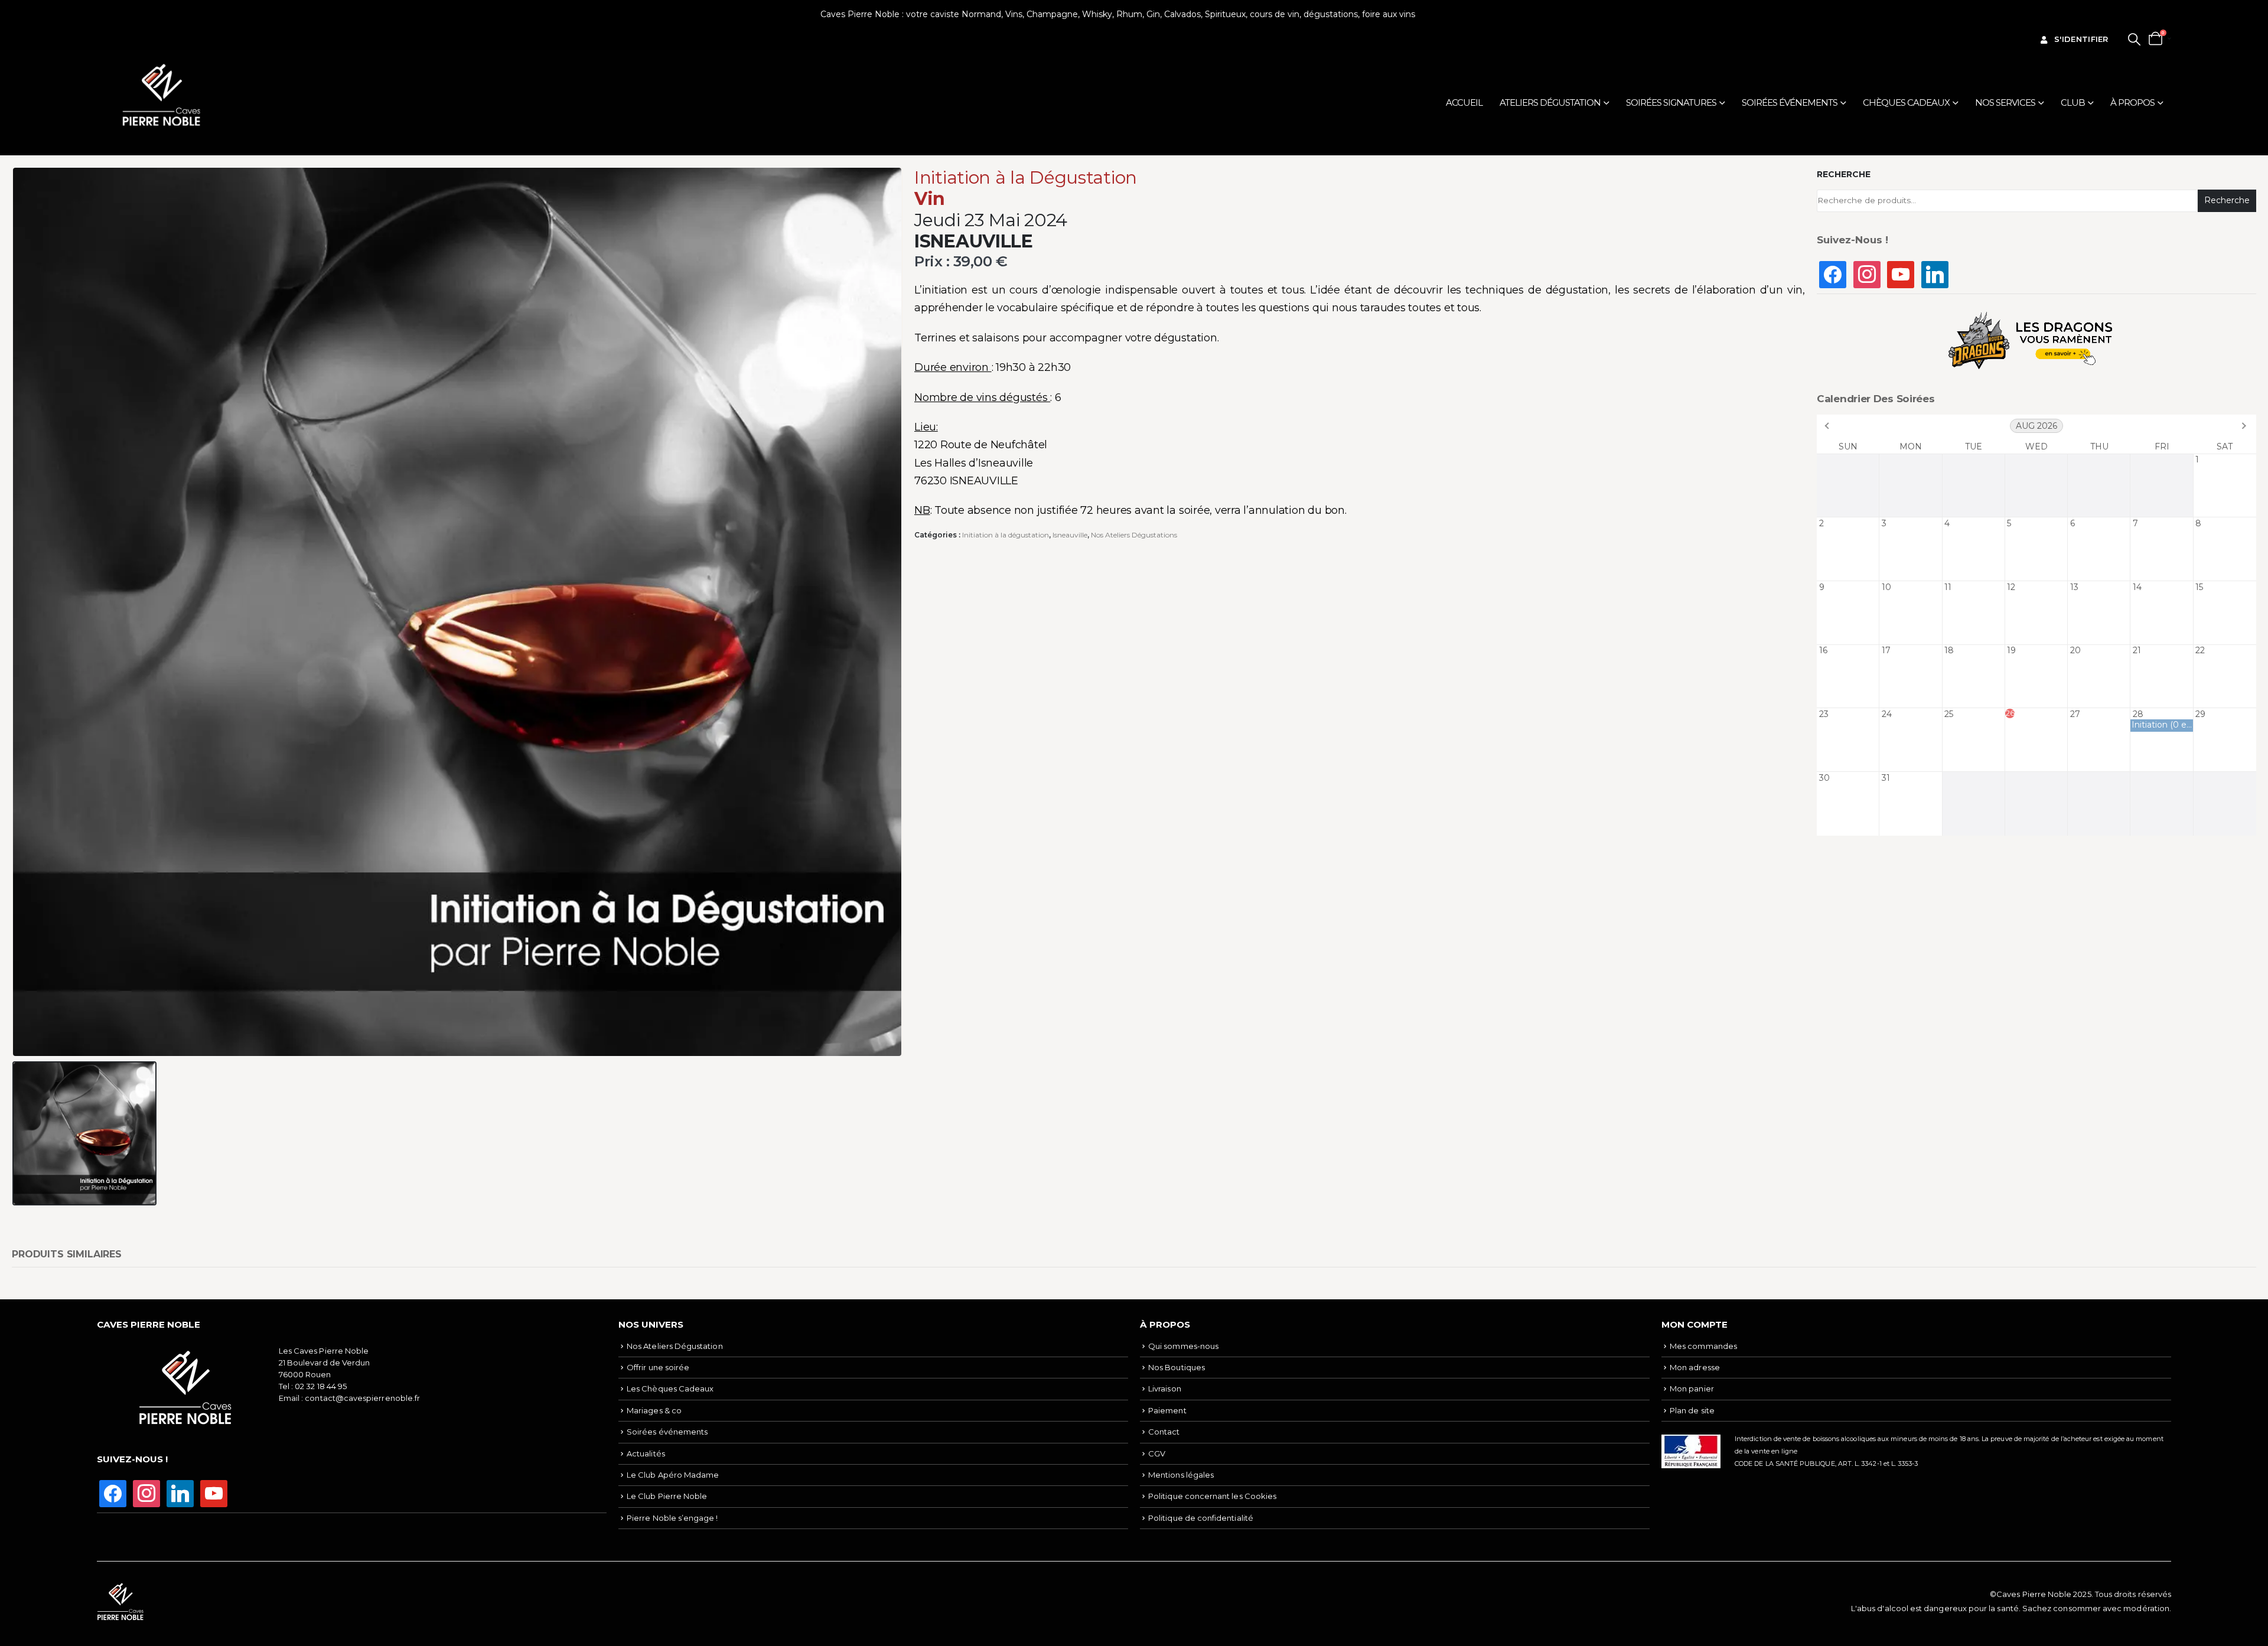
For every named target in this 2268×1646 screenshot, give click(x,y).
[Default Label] (1901, 273)
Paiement (1167, 1410)
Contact (1164, 1432)
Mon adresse (1695, 1367)
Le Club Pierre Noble (667, 1496)
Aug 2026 (2036, 426)
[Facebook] (1833, 273)
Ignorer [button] (1433, 14)
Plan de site (1692, 1410)
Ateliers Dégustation (1550, 102)
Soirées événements (1790, 102)
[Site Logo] (162, 95)
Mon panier (1692, 1388)
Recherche (1844, 174)
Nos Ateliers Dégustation (675, 1346)
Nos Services (2005, 102)
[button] (2134, 39)
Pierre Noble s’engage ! (672, 1518)
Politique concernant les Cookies (1212, 1496)
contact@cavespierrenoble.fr (362, 1398)
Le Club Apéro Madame (673, 1475)
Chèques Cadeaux (1906, 102)
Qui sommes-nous (1183, 1346)
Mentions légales (1181, 1475)
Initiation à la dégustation (1006, 535)
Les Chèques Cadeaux (670, 1388)
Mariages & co (654, 1410)
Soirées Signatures (1671, 102)
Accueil (1464, 102)
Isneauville (1070, 535)
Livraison (1165, 1388)
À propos (2132, 102)
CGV (1157, 1453)
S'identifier (2081, 39)
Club (2073, 102)
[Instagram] (1867, 273)
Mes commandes (1703, 1346)
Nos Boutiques (1177, 1367)
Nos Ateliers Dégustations (1134, 535)
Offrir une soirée (658, 1367)
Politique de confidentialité (1201, 1518)
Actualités (646, 1453)
